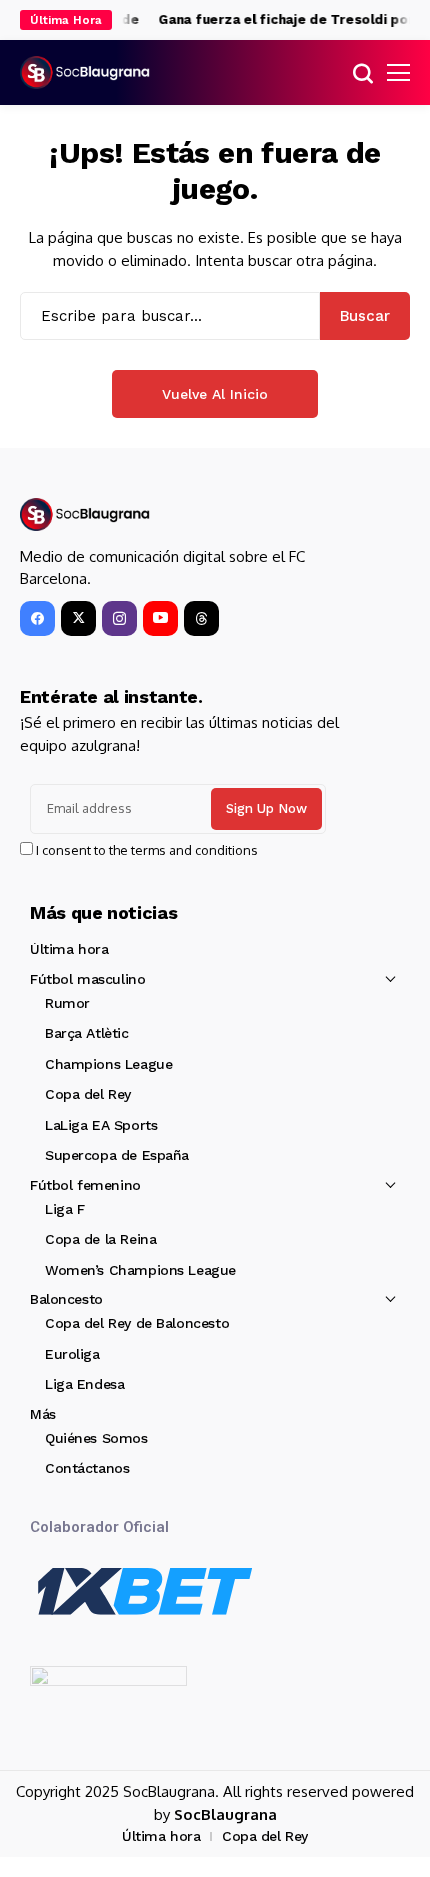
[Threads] (201, 618)
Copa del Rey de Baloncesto (137, 1323)
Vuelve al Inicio (215, 394)
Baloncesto (66, 1299)
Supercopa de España (117, 1155)
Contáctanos (87, 1468)
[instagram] (119, 618)
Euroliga (72, 1354)
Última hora (69, 949)
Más (43, 1414)
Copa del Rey (88, 1094)
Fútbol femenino (85, 1185)
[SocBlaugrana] (85, 72)
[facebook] (37, 618)
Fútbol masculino (87, 979)
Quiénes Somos (96, 1438)
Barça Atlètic (87, 1033)
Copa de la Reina (100, 1239)
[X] (78, 618)
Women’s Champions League (140, 1270)
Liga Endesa (84, 1384)
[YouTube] (160, 618)
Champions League (108, 1064)
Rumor (67, 1003)
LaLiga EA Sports (101, 1125)
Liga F (64, 1209)
